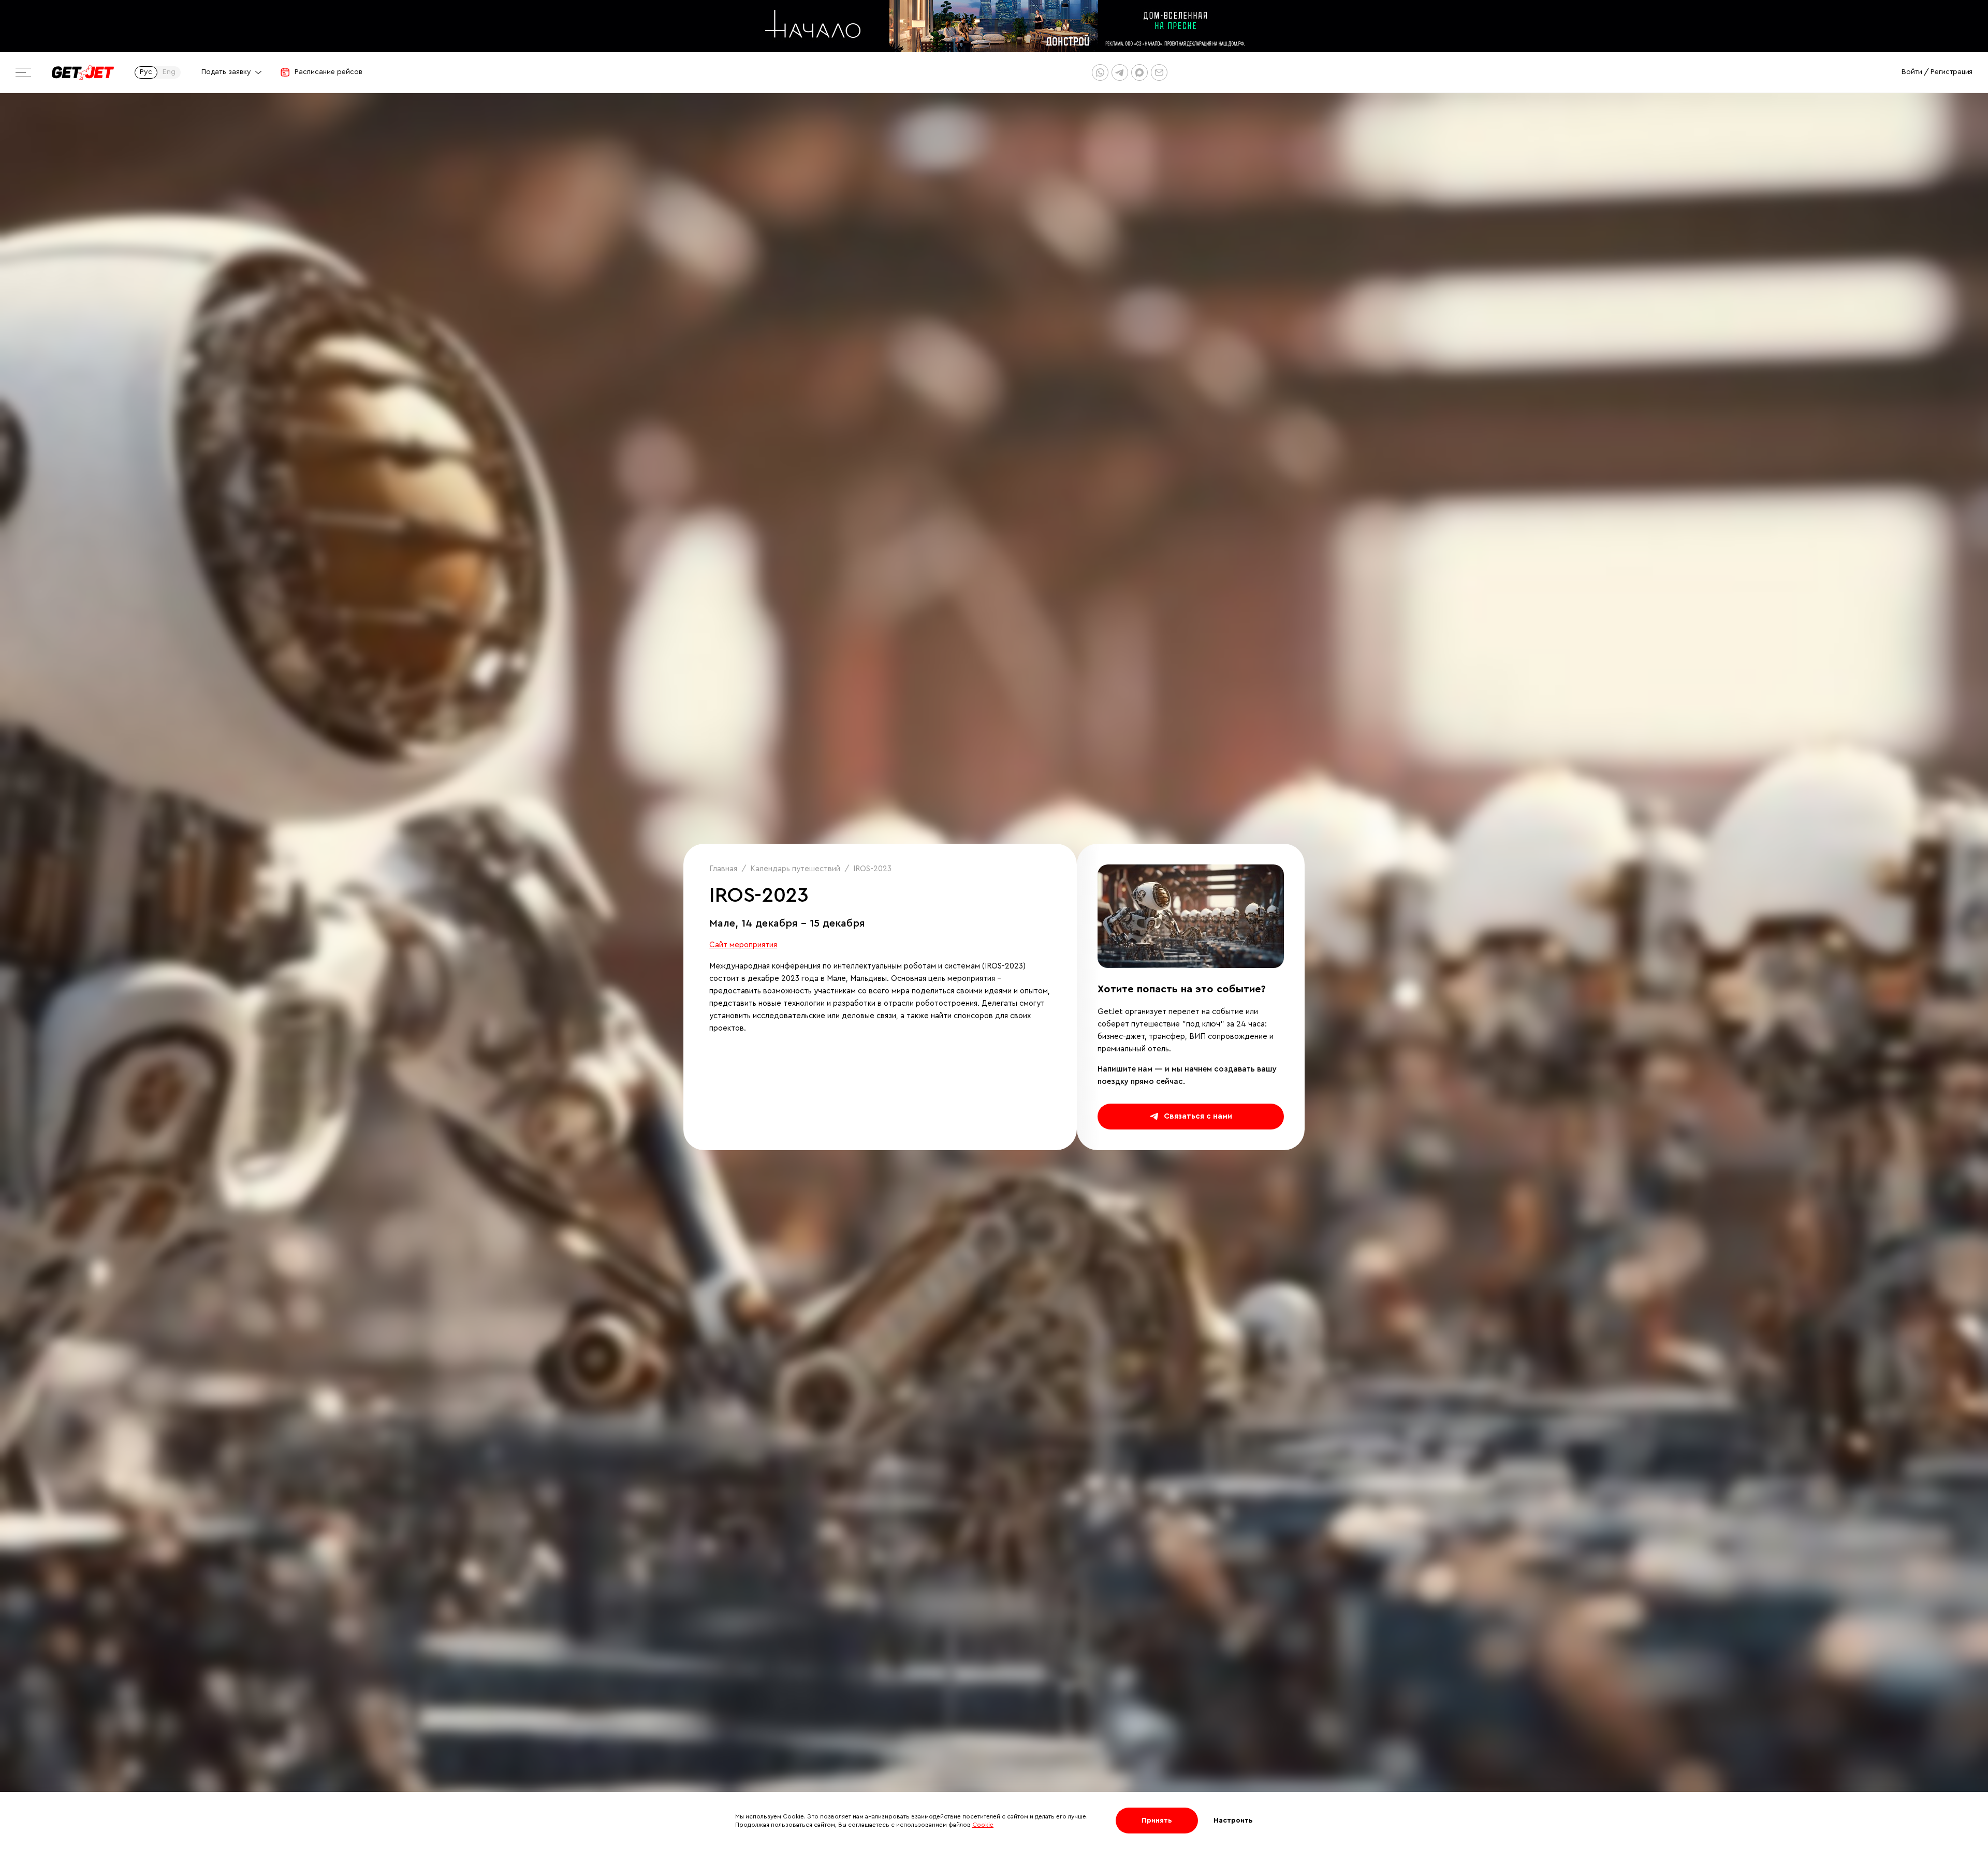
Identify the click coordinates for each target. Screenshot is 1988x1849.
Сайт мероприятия (743, 945)
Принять (1157, 1821)
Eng (169, 72)
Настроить (1233, 1821)
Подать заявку (226, 72)
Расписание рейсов (328, 72)
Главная (723, 869)
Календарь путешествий (795, 869)
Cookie (983, 1825)
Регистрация (1952, 72)
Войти (1912, 72)
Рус (146, 72)
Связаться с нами (1198, 1116)
